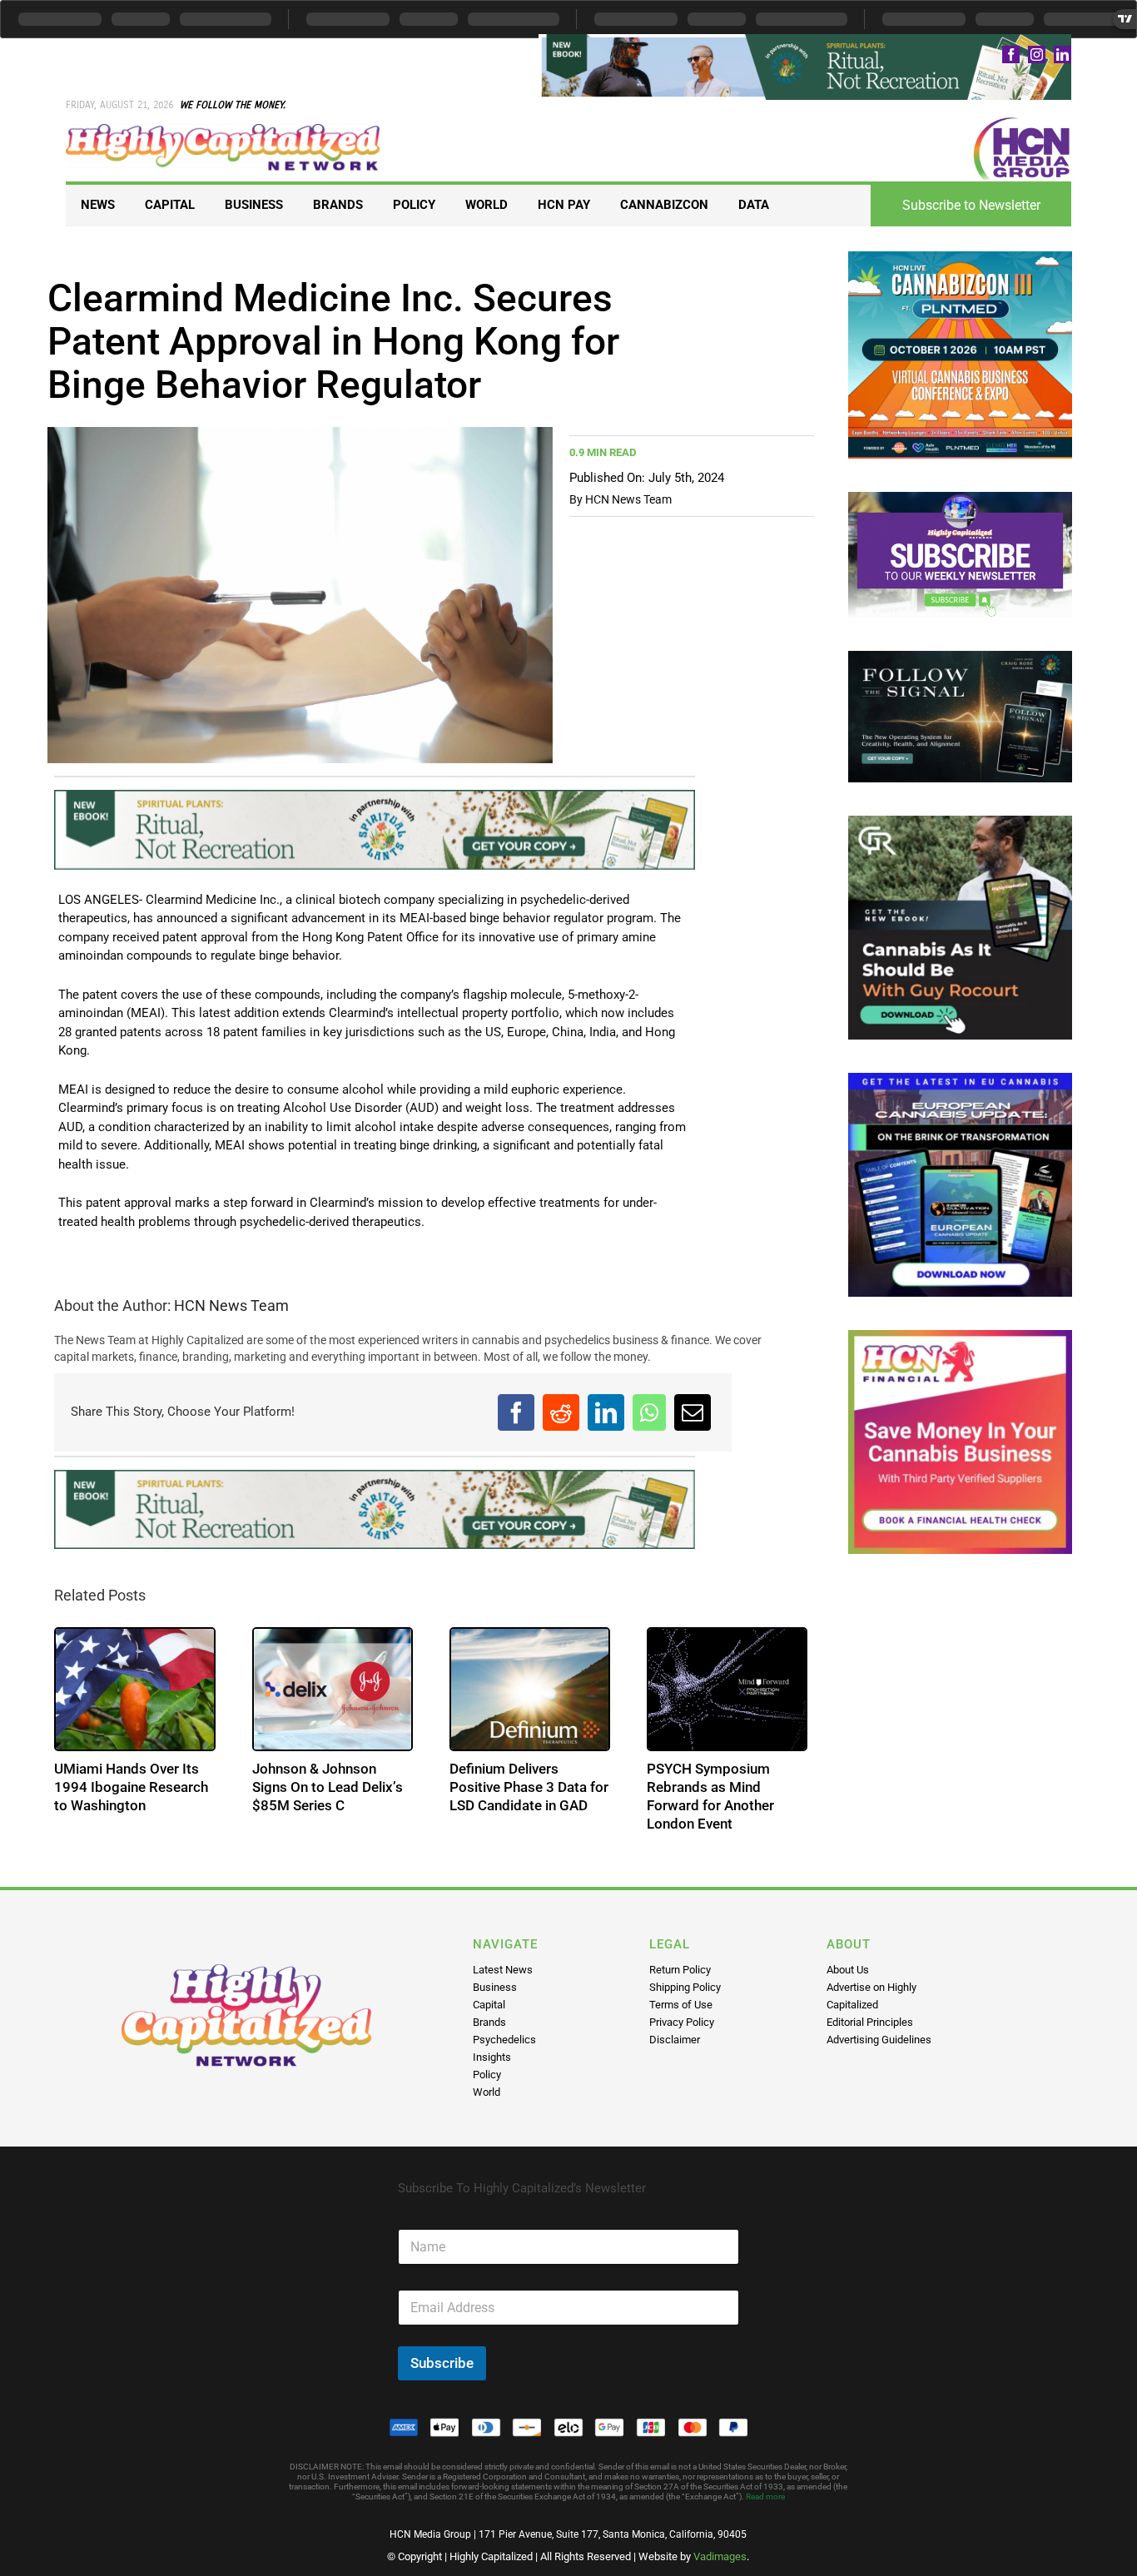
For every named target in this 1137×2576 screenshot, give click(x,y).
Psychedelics (504, 2040)
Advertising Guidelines (879, 2040)
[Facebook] (516, 1412)
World (487, 2092)
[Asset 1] (223, 130)
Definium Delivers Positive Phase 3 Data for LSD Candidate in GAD (529, 1787)
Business (495, 1987)
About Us (848, 1970)
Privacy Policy (682, 2022)
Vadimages (720, 2556)
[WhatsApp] (649, 1412)
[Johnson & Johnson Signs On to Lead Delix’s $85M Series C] (333, 1689)
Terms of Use (681, 2005)
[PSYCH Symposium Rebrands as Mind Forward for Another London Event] (727, 1689)
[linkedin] (1063, 55)
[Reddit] (561, 1412)
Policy (487, 2075)
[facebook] (1011, 55)
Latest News (503, 1970)
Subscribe (442, 2363)
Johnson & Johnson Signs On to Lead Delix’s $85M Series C (328, 1787)
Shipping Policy (685, 1987)
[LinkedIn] (606, 1412)
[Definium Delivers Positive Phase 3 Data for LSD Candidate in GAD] (530, 1689)
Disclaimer (675, 2040)
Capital (489, 2005)
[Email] (693, 1412)
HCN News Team (628, 499)
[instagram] (1037, 55)
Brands (489, 2022)
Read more (765, 2497)
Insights (492, 2057)
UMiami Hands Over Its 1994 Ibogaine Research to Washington (131, 1787)
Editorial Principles (870, 2022)
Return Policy (680, 1970)
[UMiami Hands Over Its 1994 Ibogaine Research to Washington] (134, 1689)
